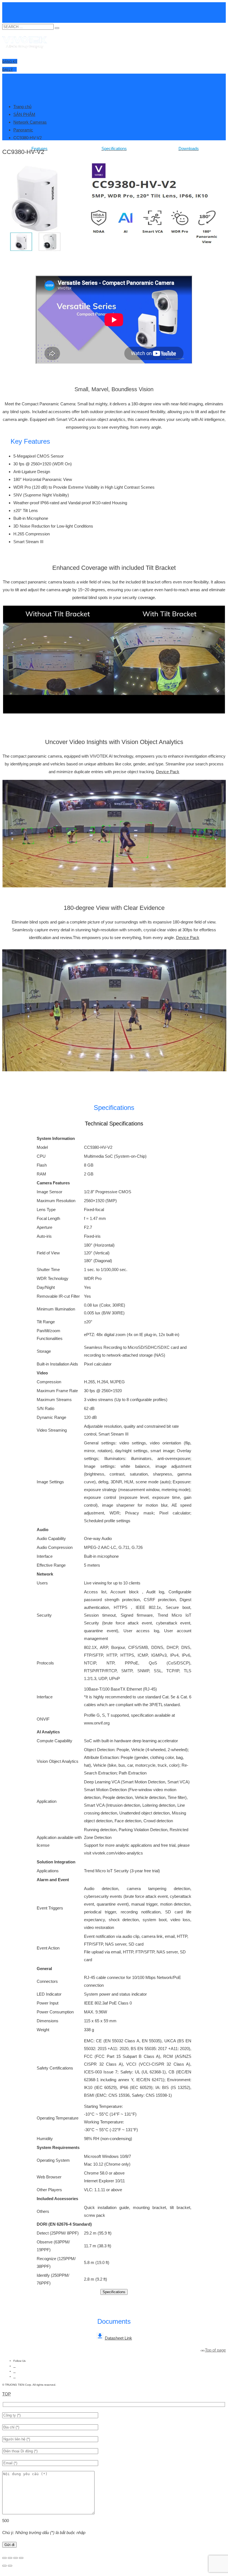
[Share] (16, 2558)
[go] (57, 28)
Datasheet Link (118, 2338)
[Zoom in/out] (4, 2558)
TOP (7, 2394)
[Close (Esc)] (21, 2558)
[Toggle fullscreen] (10, 2558)
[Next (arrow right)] (10, 2566)
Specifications (114, 2292)
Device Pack (168, 772)
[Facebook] (14, 2366)
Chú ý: (44, 2533)
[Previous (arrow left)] (4, 2566)
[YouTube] (14, 2371)
